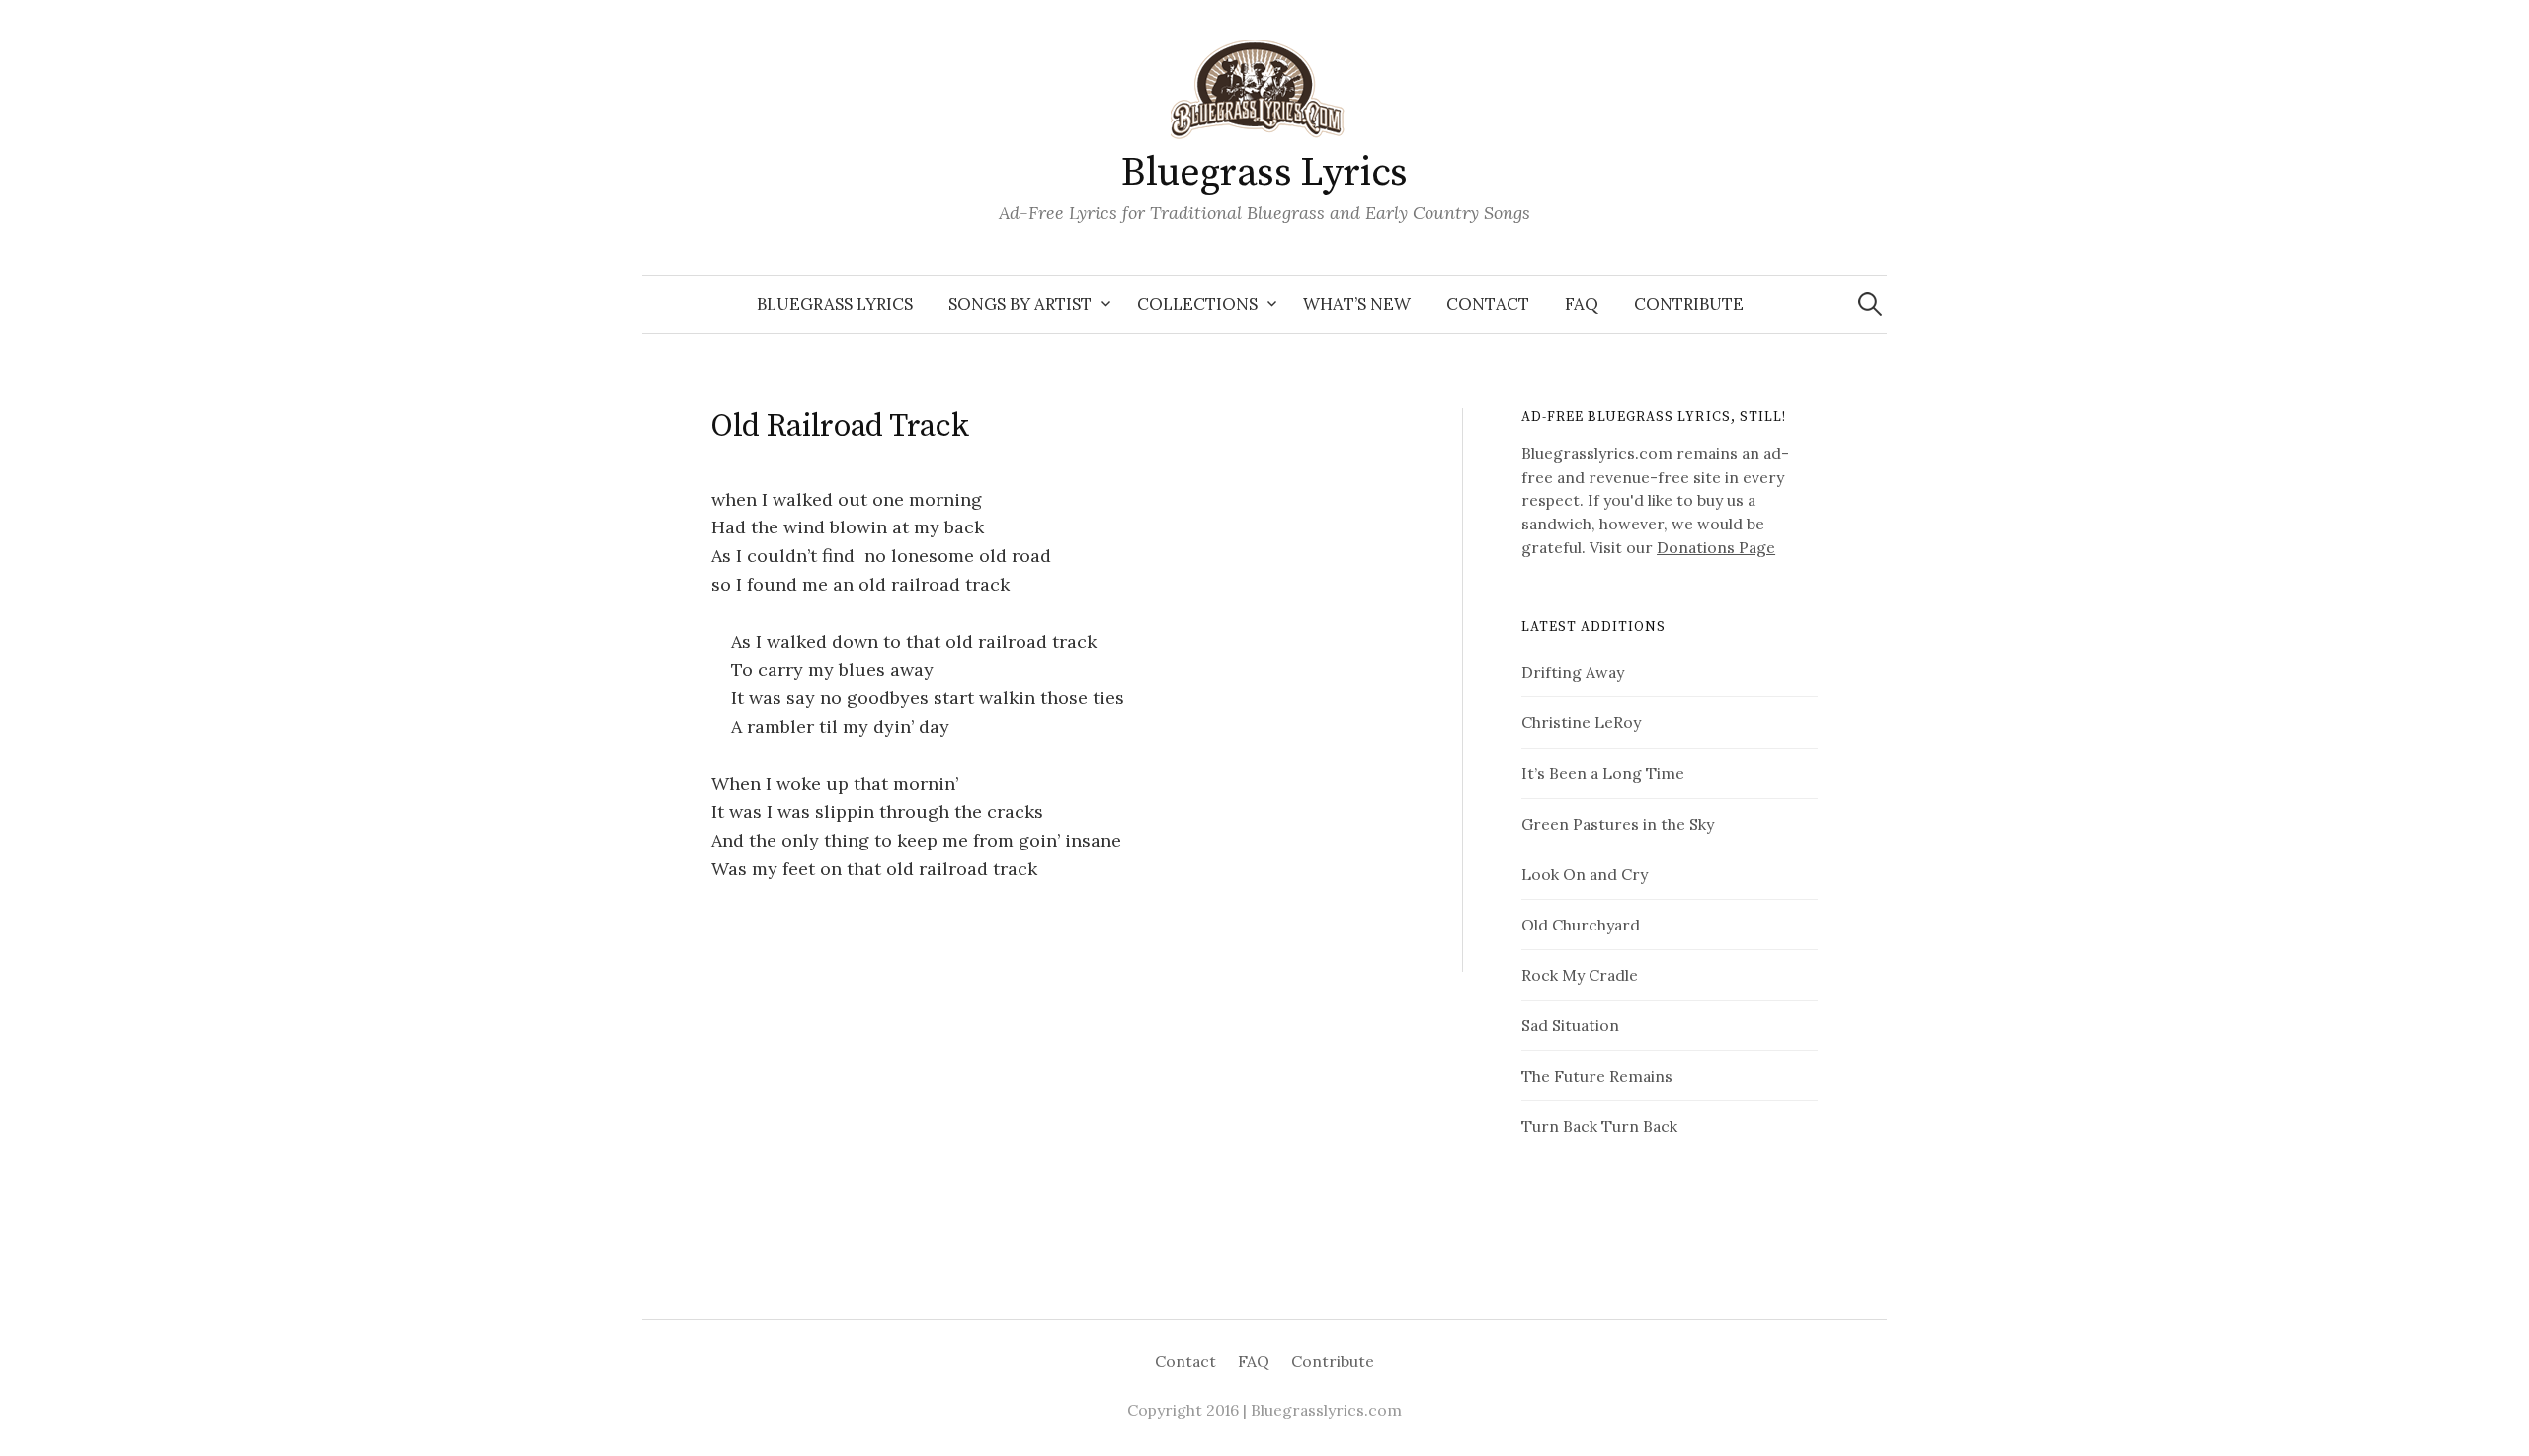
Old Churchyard (1581, 925)
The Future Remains (1597, 1076)
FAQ (1582, 304)
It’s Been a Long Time (1603, 773)
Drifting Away (1573, 672)
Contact (1488, 304)
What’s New (1357, 304)
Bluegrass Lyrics (1264, 173)
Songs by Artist (1020, 304)
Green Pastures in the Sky (1618, 824)
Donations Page (1716, 547)
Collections (1197, 304)
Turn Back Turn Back (1599, 1126)
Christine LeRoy (1581, 722)
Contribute (1689, 304)
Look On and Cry (1585, 874)
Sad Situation (1570, 1025)
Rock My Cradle (1580, 975)
